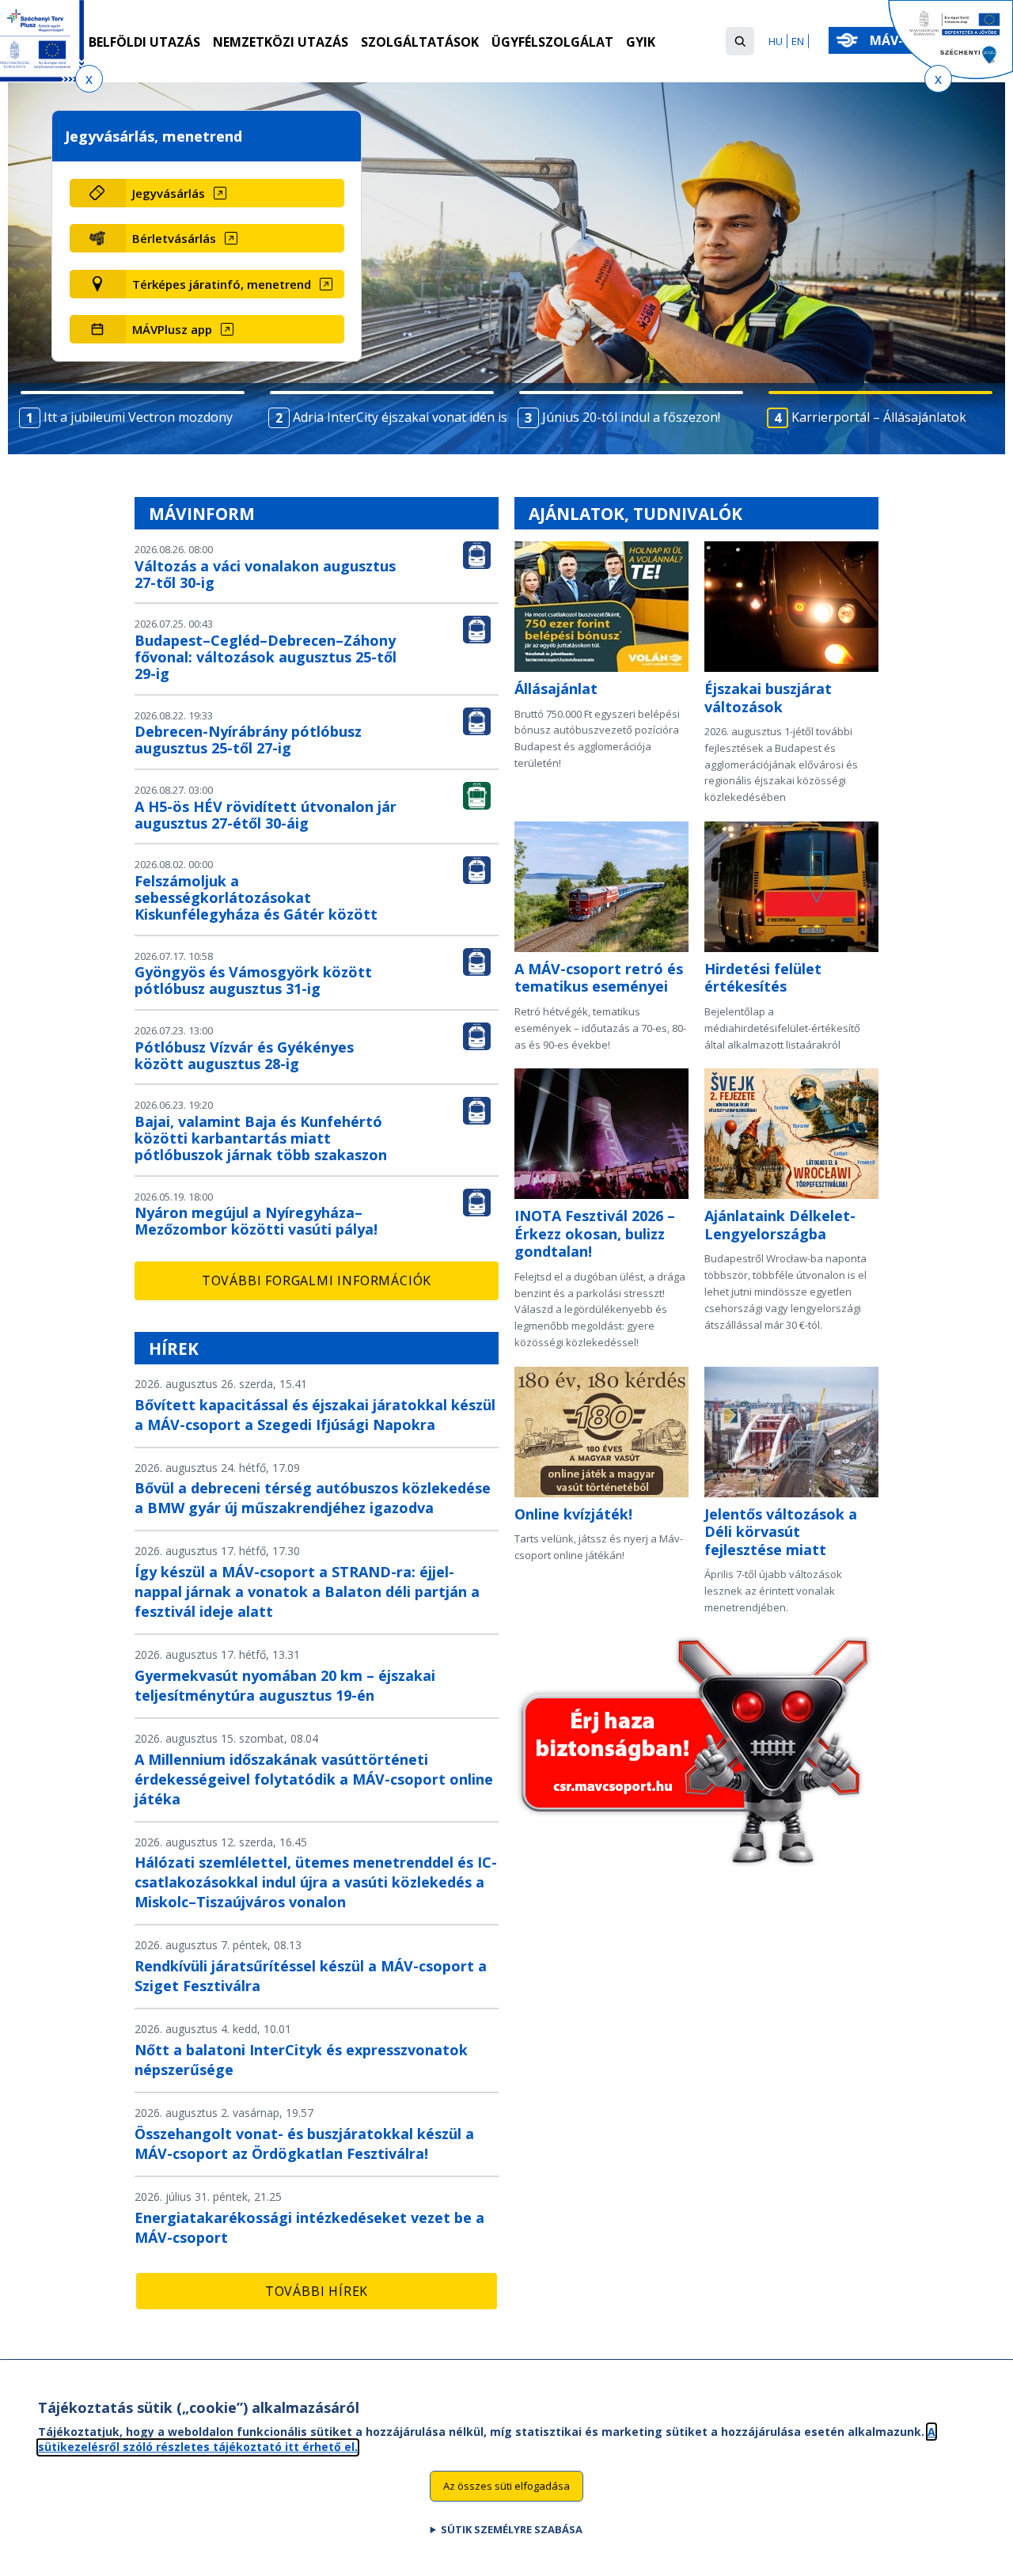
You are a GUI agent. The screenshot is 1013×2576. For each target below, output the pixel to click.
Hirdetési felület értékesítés (763, 978)
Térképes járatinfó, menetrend (222, 284)
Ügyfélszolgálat (552, 42)
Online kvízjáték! (573, 1514)
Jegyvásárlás (169, 193)
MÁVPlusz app (172, 329)
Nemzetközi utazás (281, 42)
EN (798, 41)
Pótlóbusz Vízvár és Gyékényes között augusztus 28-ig (244, 1055)
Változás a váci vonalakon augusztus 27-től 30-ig (265, 574)
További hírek (317, 2291)
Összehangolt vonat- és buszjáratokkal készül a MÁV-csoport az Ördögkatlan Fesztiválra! (304, 2144)
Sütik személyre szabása (512, 2529)
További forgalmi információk (317, 1280)
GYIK (641, 42)
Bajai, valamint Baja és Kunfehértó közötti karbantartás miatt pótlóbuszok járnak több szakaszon (261, 1138)
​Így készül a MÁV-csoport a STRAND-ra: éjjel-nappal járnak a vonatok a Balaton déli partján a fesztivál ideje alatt (307, 1592)
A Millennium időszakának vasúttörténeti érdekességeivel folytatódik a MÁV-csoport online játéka (314, 1779)
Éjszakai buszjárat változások (768, 698)
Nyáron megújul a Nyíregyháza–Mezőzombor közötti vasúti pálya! (256, 1221)
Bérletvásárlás (174, 238)
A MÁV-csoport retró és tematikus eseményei (599, 978)
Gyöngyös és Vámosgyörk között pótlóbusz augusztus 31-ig (253, 980)
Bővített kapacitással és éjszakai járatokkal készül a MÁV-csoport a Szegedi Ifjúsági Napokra (315, 1415)
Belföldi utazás (144, 42)
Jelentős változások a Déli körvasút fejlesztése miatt (781, 1532)
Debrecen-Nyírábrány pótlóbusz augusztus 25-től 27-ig (248, 740)
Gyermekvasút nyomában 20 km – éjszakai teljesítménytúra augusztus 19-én (285, 1685)
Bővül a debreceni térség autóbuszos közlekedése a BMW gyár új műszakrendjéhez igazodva (313, 1498)
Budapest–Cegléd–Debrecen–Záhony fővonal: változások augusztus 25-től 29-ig (266, 657)
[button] (740, 41)
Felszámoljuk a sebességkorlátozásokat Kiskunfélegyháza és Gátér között (256, 897)
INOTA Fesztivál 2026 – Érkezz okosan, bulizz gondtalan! (595, 1233)
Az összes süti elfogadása (506, 2486)
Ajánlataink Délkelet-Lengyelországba (780, 1225)
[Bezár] (89, 79)
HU (776, 41)
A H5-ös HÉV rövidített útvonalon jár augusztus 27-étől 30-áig (266, 815)
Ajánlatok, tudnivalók (635, 514)
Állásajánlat (556, 689)
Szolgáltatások (420, 42)
